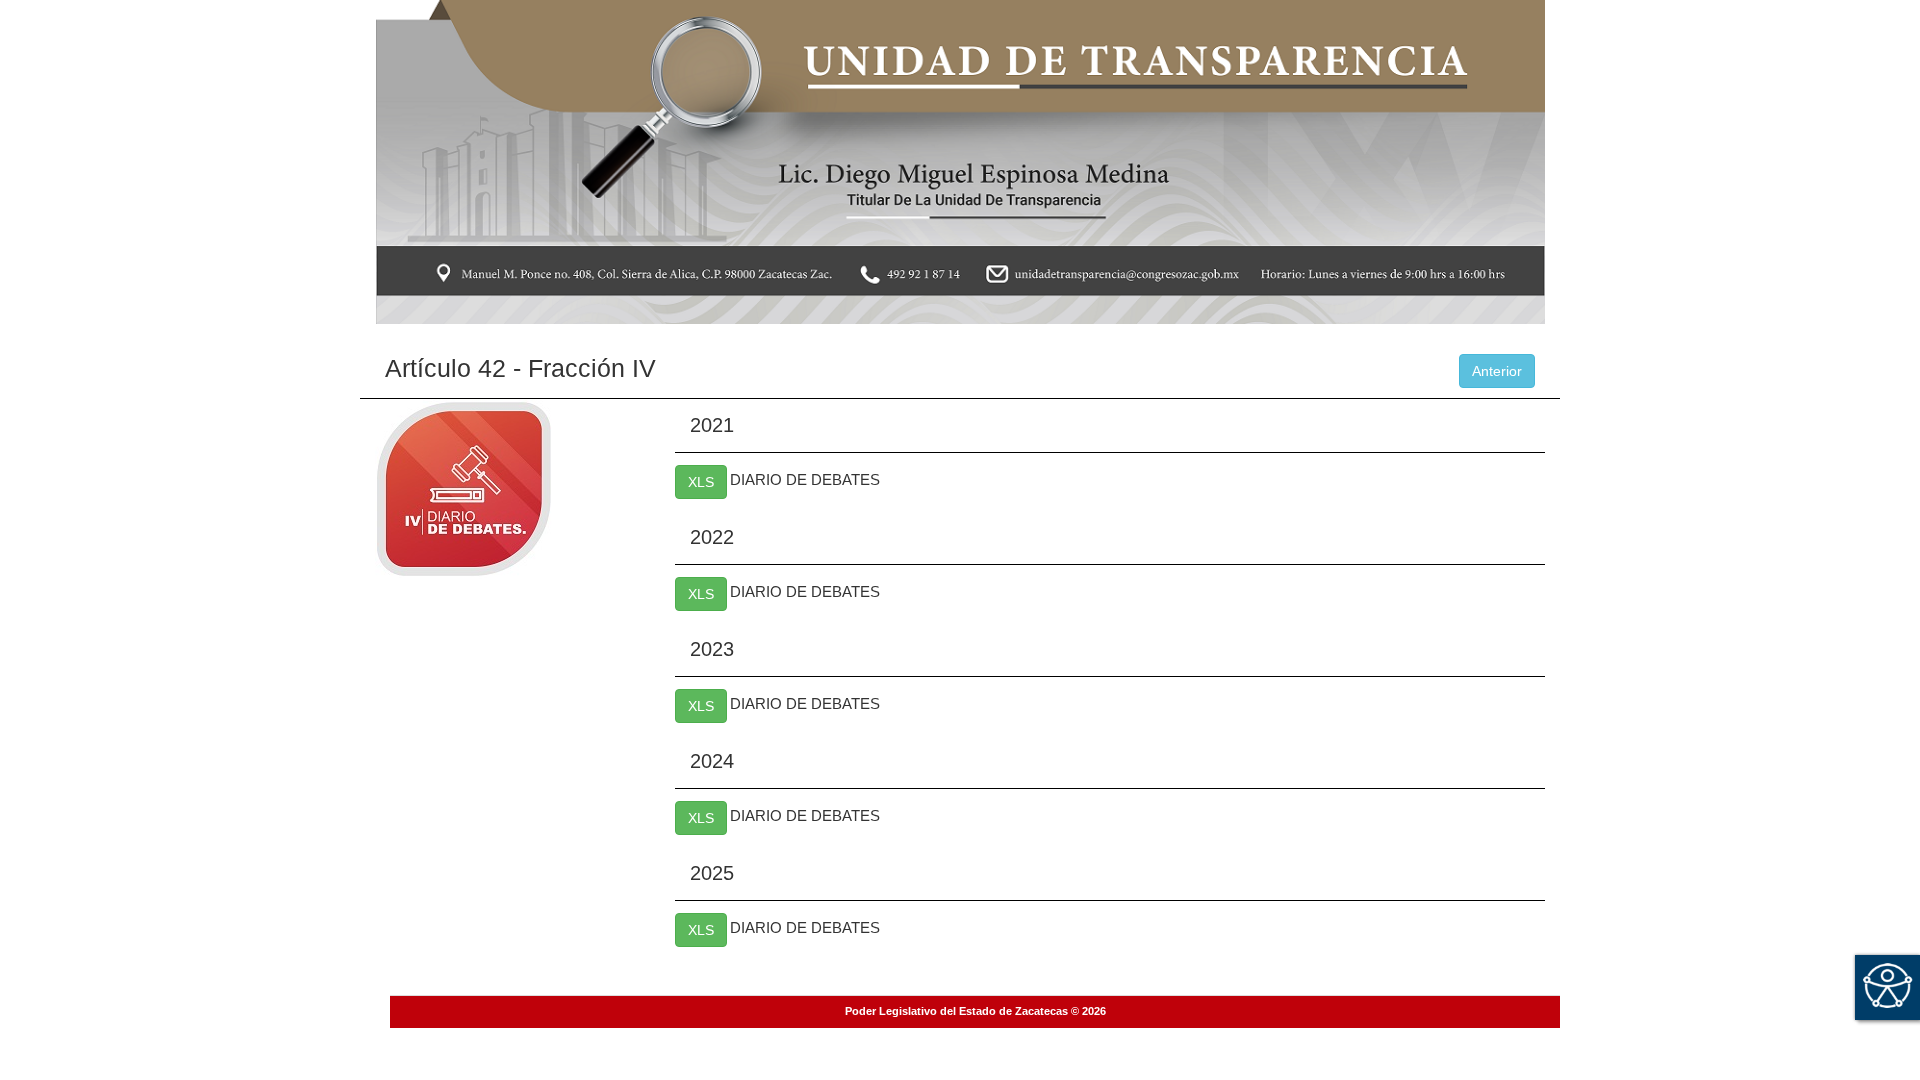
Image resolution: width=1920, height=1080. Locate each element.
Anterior (1497, 371)
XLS (701, 482)
